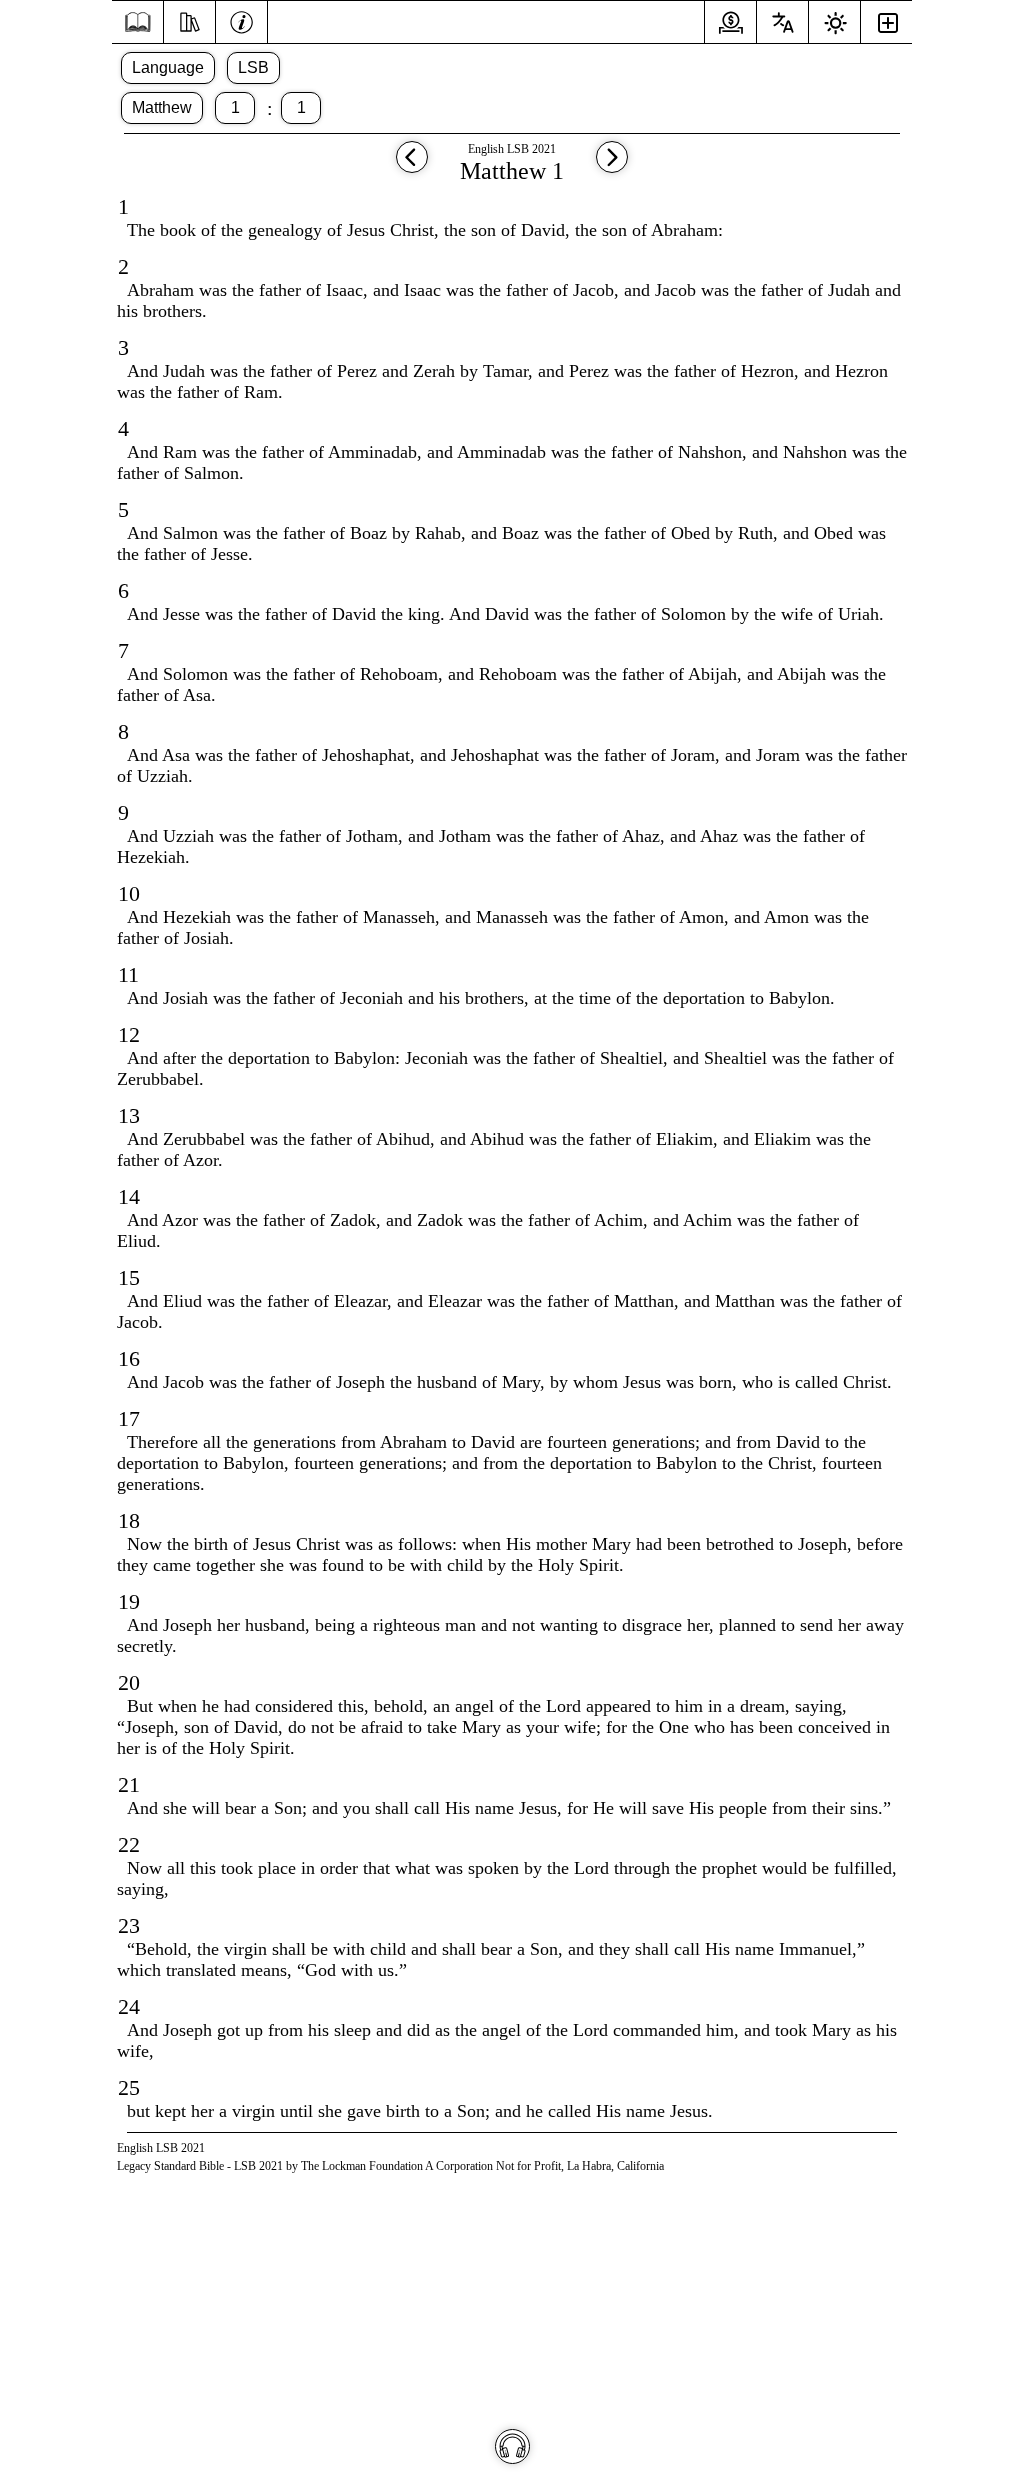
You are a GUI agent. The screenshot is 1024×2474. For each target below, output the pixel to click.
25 (129, 2087)
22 (129, 1844)
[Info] (241, 20)
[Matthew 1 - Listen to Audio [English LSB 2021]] (512, 2446)
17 (129, 1418)
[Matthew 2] (612, 166)
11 (128, 974)
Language (168, 67)
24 (129, 2006)
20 (129, 1682)
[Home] (137, 22)
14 (129, 1196)
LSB (253, 67)
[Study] (189, 20)
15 (129, 1277)
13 (129, 1115)
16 (129, 1358)
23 (129, 1925)
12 (129, 1034)
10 (129, 893)
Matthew (162, 107)
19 (129, 1601)
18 (129, 1520)
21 (129, 1784)
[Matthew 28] (412, 166)
